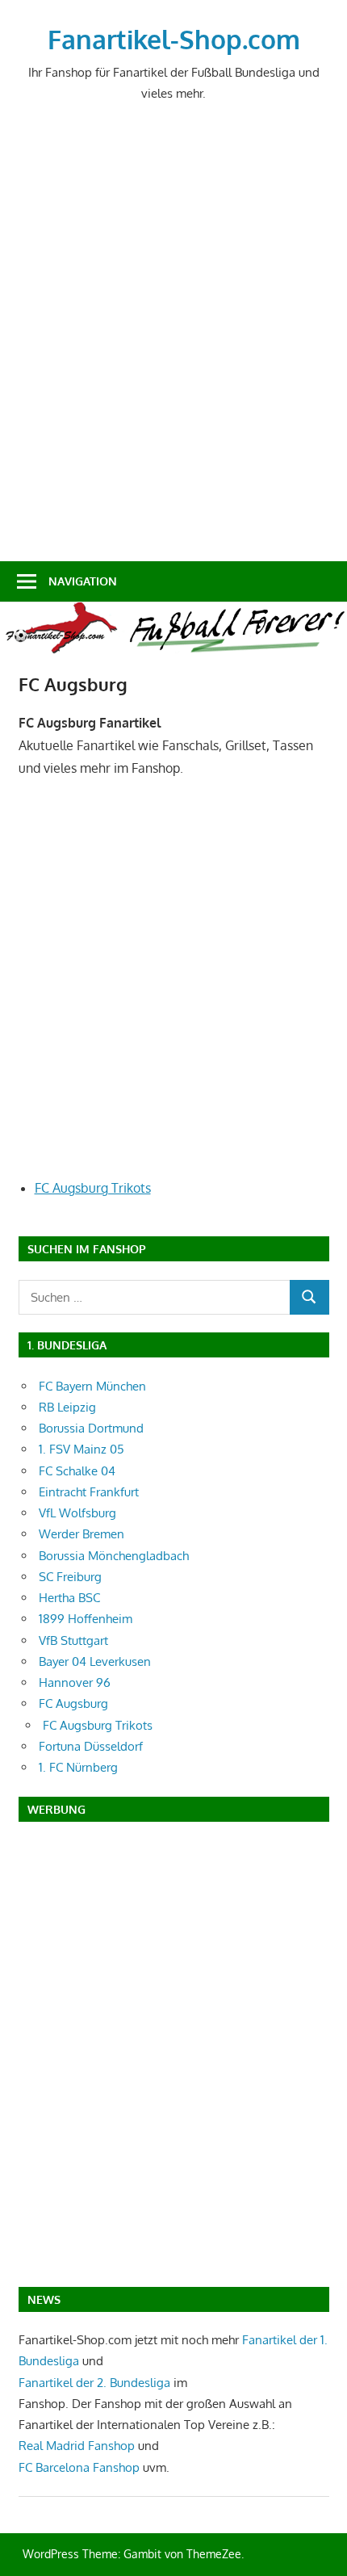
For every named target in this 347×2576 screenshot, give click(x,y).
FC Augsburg (73, 1703)
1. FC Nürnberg (78, 1767)
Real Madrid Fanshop (78, 2446)
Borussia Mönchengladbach (114, 1556)
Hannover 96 (75, 1682)
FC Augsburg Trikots (93, 1188)
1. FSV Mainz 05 (82, 1449)
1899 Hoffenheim (86, 1619)
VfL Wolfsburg (77, 1513)
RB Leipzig (67, 1407)
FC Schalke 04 (77, 1471)
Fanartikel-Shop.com (174, 39)
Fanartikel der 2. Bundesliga (94, 2383)
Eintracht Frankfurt (89, 1492)
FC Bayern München (92, 1386)
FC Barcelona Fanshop (81, 2467)
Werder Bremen (82, 1534)
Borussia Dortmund (91, 1428)
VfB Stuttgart (73, 1640)
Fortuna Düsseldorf (91, 1746)
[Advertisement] (173, 345)
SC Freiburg (70, 1577)
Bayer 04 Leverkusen (95, 1661)
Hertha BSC (69, 1598)
